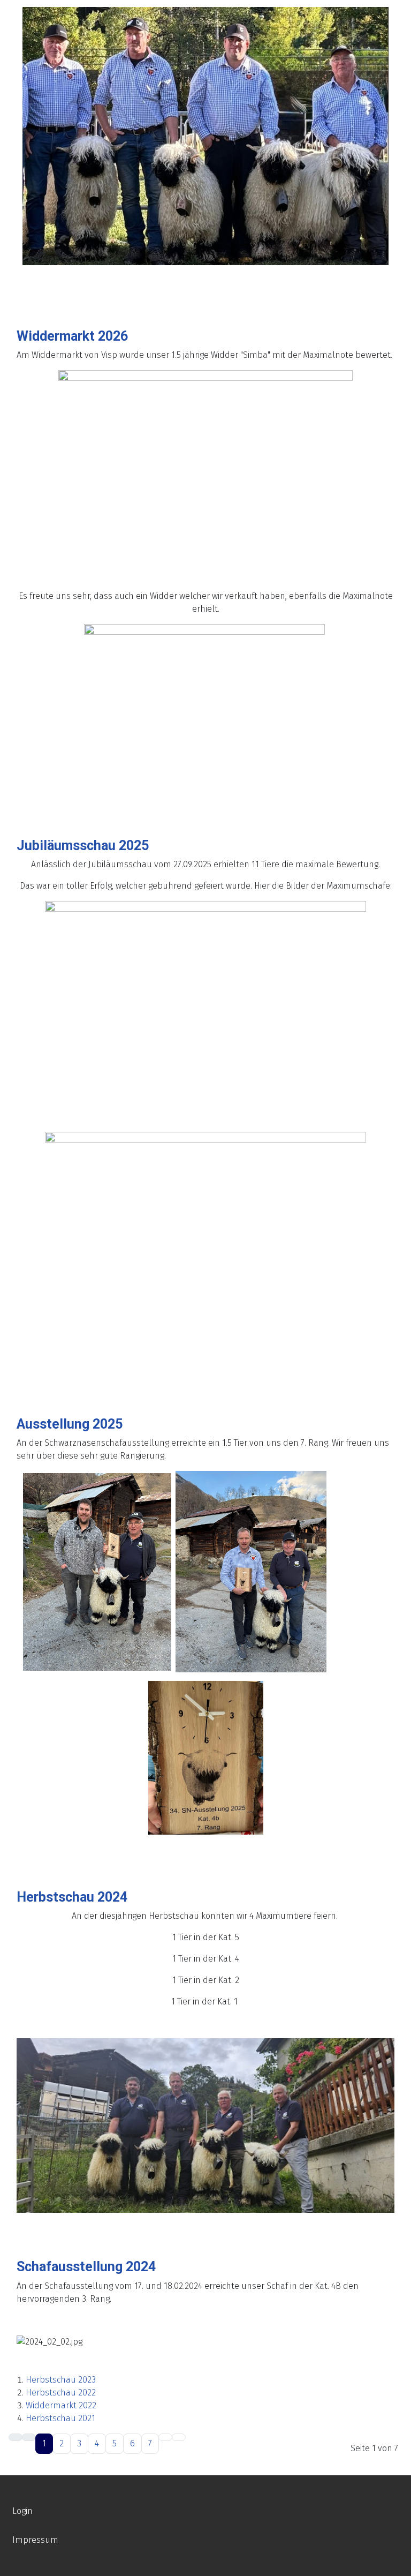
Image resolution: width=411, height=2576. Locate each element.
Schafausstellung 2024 (86, 2267)
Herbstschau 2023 (61, 2380)
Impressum (35, 2540)
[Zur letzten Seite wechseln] (179, 2437)
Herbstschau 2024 (72, 1897)
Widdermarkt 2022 (61, 2405)
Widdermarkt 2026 (72, 336)
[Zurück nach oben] (398, 2563)
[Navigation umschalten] (11, 283)
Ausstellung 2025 (70, 1424)
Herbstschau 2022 (61, 2393)
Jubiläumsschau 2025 (83, 846)
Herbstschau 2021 (60, 2418)
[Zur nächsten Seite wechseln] (165, 2437)
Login (22, 2511)
